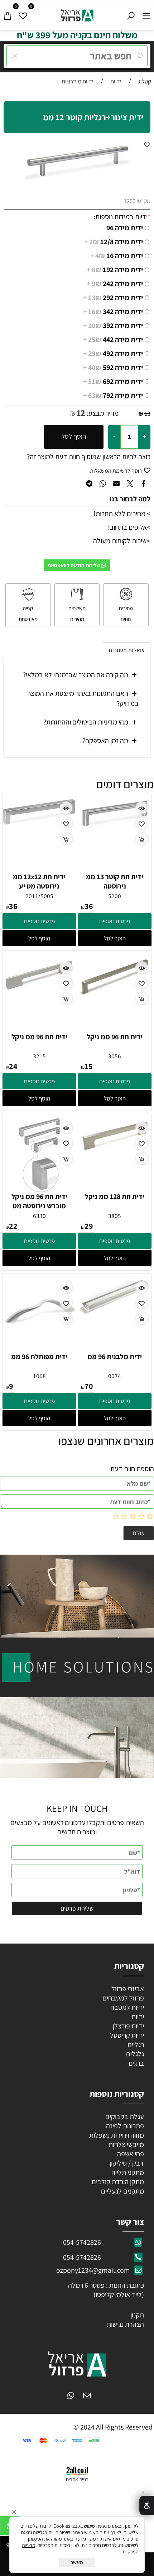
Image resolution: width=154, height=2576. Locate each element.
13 (147, 413)
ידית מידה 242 (115, 284)
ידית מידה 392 (113, 326)
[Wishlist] (23, 14)
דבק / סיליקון (126, 2163)
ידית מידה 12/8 (114, 242)
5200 (115, 896)
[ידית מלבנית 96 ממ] (115, 1313)
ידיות (137, 2017)
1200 (130, 201)
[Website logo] (77, 14)
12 (81, 413)
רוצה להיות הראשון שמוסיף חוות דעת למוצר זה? (89, 457)
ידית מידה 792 (113, 395)
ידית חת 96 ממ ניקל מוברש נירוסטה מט (39, 1201)
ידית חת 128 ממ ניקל (115, 1196)
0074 (115, 1376)
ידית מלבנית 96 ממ (115, 1357)
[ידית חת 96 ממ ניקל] (115, 995)
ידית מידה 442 (113, 340)
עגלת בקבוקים (125, 2117)
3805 (115, 1216)
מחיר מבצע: (102, 413)
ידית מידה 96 (125, 228)
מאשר (77, 2562)
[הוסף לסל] (142, 839)
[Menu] (146, 14)
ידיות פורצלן (128, 2026)
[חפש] (131, 14)
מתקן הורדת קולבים (117, 2182)
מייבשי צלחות (126, 2144)
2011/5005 (39, 896)
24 (13, 1066)
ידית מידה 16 (117, 256)
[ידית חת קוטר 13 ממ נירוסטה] (115, 826)
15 (89, 1066)
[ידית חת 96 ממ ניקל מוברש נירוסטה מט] (39, 1189)
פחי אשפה (130, 2154)
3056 (115, 1056)
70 (89, 1386)
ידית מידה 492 (113, 353)
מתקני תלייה (128, 2172)
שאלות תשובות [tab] (127, 650)
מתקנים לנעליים (122, 2191)
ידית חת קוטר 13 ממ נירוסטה (115, 881)
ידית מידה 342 (113, 312)
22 (13, 1226)
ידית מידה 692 (113, 381)
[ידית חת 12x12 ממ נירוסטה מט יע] (39, 823)
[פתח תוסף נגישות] (147, 2505)
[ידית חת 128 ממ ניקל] (115, 1150)
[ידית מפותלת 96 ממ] (39, 1348)
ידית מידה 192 (115, 270)
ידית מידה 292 (113, 298)
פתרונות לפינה (124, 2126)
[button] (115, 938)
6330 (39, 1216)
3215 (39, 1056)
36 (89, 906)
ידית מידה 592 (113, 367)
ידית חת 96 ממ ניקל (115, 1037)
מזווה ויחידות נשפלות (116, 2135)
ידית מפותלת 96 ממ (39, 1357)
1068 (39, 1376)
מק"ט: (143, 201)
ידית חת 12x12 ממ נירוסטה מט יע (39, 881)
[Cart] (8, 14)
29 (89, 1226)
